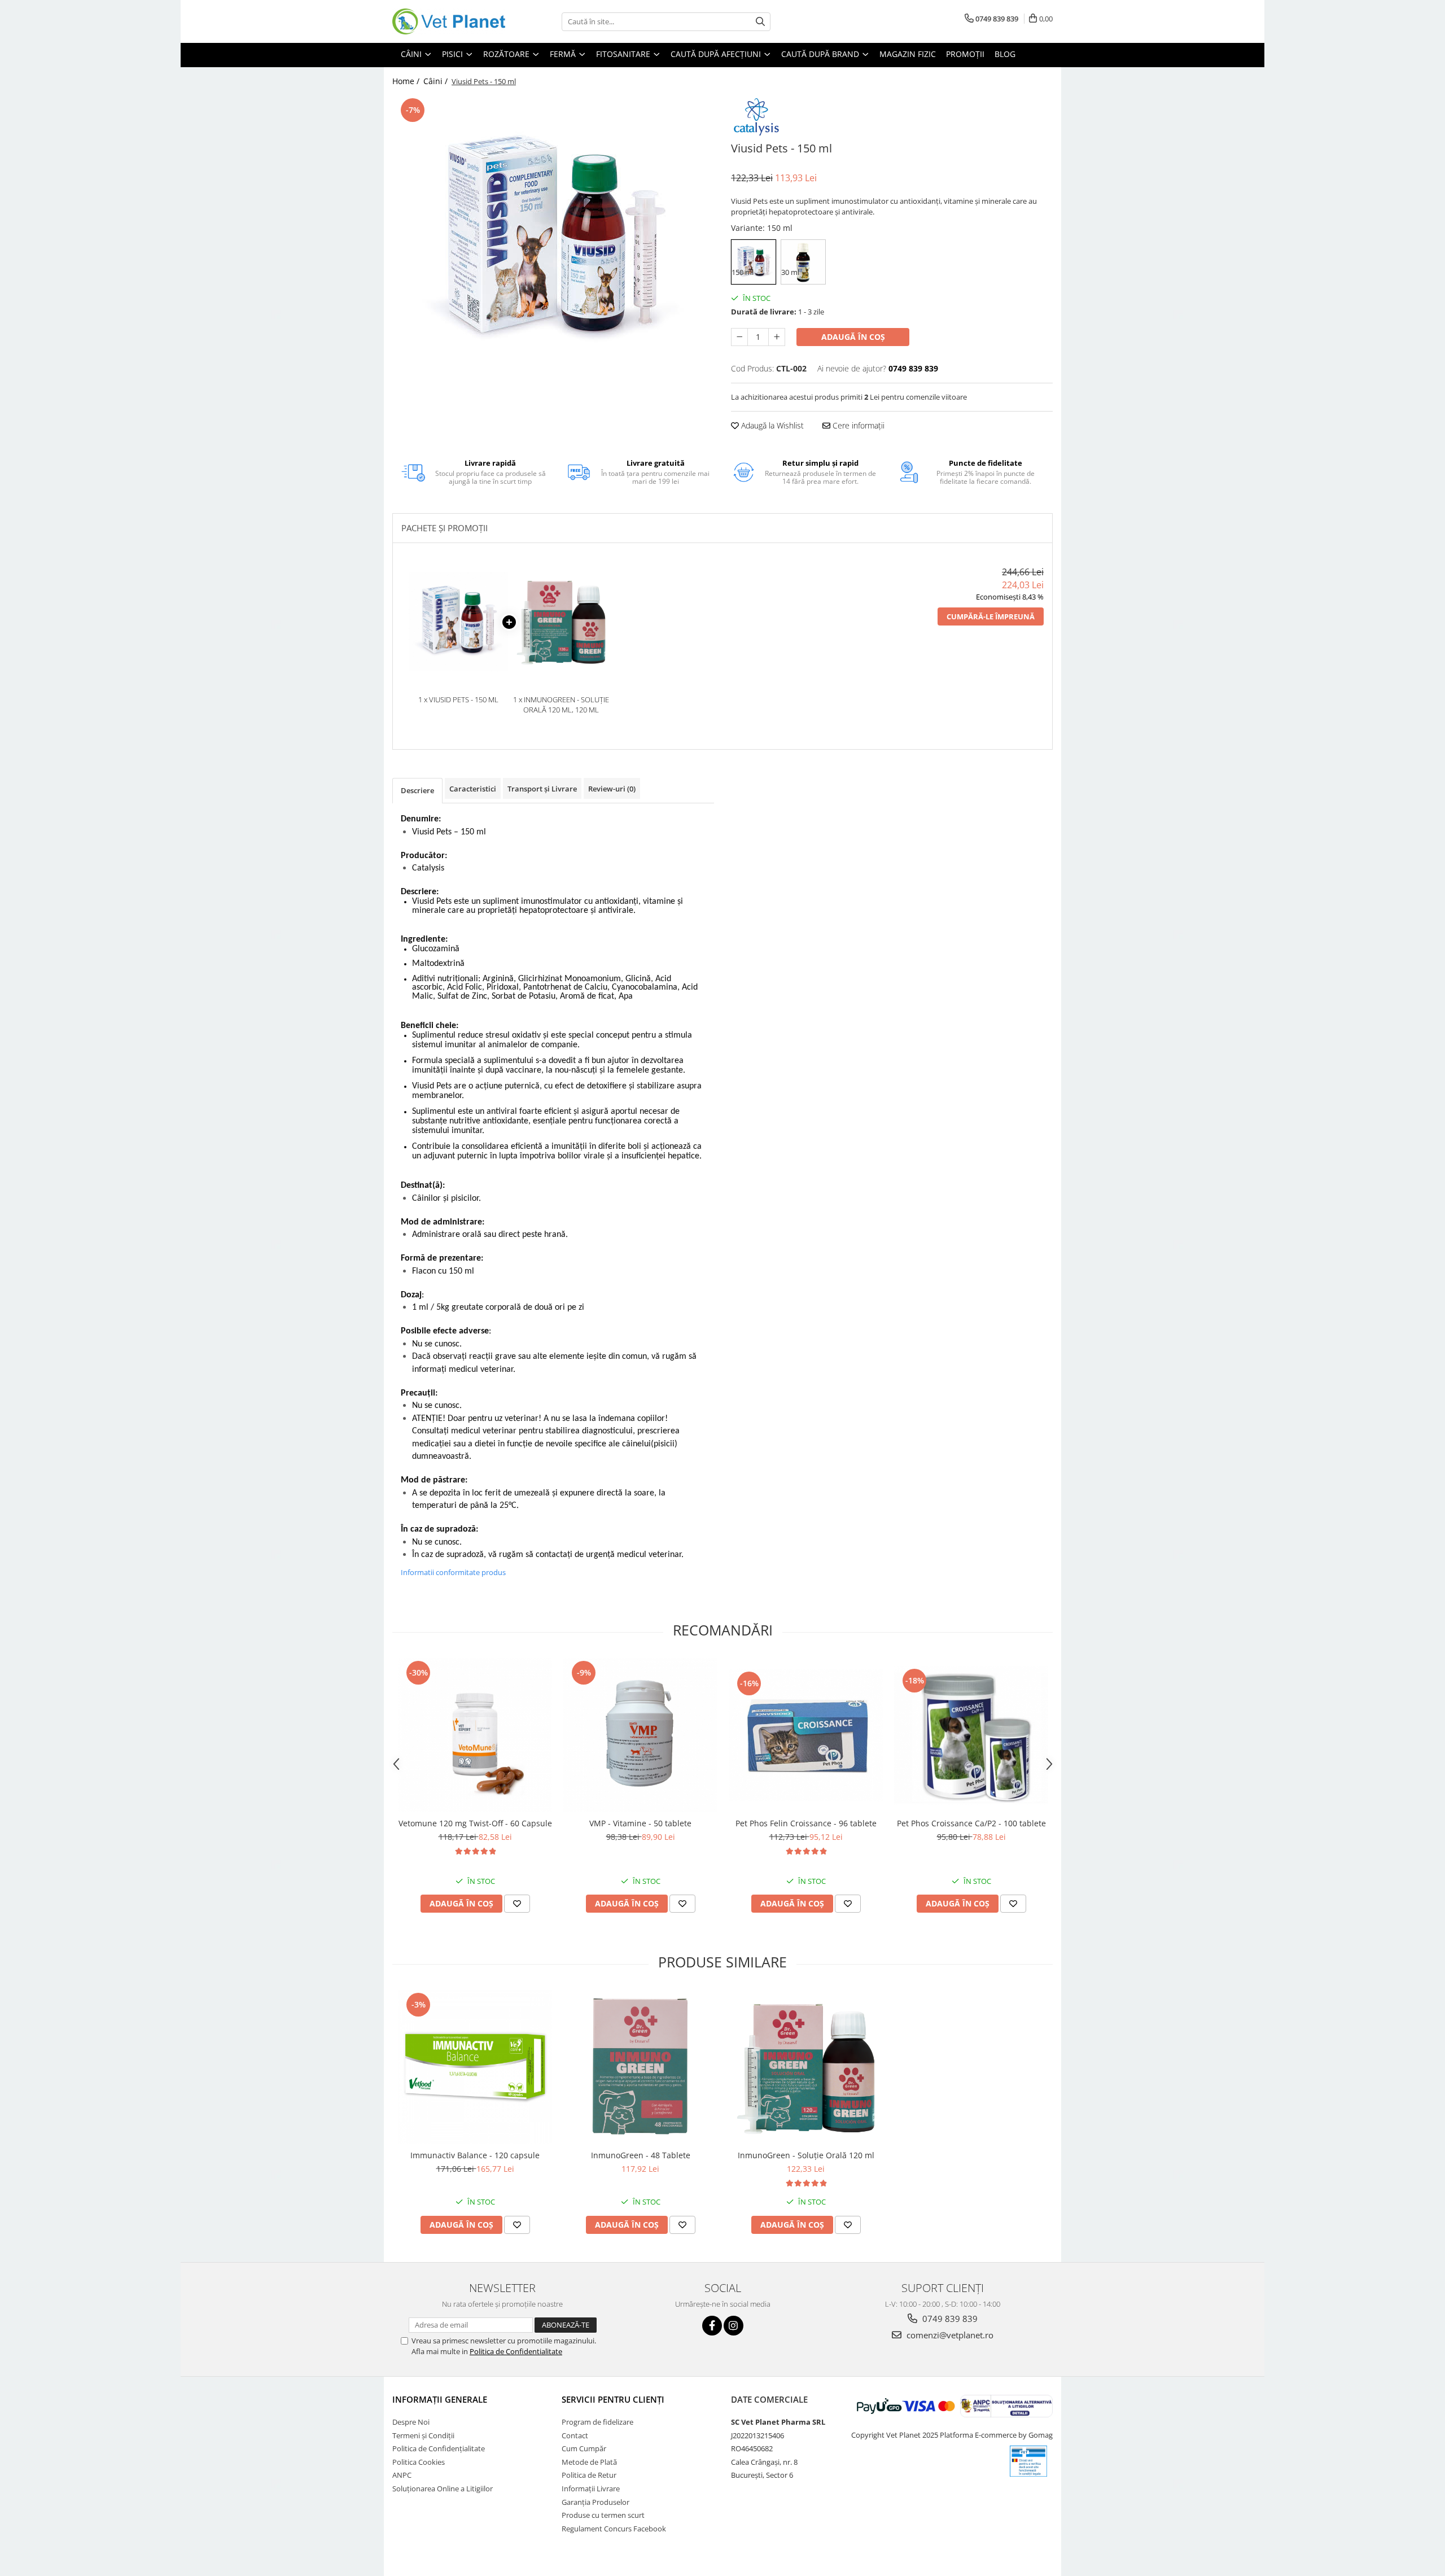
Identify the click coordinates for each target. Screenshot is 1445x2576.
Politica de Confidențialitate (439, 2448)
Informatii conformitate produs (453, 1572)
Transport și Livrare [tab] (542, 789)
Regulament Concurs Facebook (614, 2529)
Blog (1005, 54)
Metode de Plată (589, 2462)
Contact (575, 2435)
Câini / (437, 81)
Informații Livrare (591, 2488)
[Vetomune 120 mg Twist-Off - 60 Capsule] (475, 1735)
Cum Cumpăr (584, 2448)
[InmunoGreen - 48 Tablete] (640, 2067)
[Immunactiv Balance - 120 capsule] (475, 2067)
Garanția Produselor (595, 2502)
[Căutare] (760, 22)
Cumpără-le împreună (991, 616)
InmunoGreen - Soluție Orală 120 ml (806, 2155)
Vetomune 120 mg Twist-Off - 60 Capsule (475, 1823)
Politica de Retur (589, 2475)
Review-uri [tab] (612, 789)
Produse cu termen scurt (603, 2515)
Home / (407, 81)
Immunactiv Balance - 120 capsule (475, 2155)
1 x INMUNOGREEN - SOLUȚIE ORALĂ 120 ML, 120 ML (561, 705)
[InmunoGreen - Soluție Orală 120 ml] (806, 2067)
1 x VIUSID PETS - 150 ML (458, 699)
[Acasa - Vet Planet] (449, 21)
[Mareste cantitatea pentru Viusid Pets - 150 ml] (777, 337)
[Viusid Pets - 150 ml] (553, 240)
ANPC (402, 2475)
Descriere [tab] (417, 790)
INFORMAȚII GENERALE (440, 2399)
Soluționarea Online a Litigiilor (443, 2488)
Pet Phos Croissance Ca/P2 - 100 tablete (971, 1823)
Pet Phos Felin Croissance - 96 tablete (806, 1823)
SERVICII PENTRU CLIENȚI (613, 2399)
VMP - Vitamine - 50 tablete (640, 1823)
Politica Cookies (419, 2462)
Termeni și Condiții (423, 2435)
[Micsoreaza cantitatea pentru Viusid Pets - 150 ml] (739, 337)
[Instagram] (734, 2326)
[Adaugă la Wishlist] (517, 1904)
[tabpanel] (553, 240)
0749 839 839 (949, 2319)
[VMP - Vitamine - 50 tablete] (640, 1735)
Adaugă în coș (853, 337)
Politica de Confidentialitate (516, 2351)
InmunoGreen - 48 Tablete (641, 2155)
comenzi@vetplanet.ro (949, 2335)
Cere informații (857, 425)
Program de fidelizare (597, 2422)
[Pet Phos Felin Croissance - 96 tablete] (806, 1735)
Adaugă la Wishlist (771, 425)
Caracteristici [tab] (473, 789)
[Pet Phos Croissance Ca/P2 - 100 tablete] (971, 1735)
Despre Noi (411, 2422)
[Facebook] (712, 2326)
